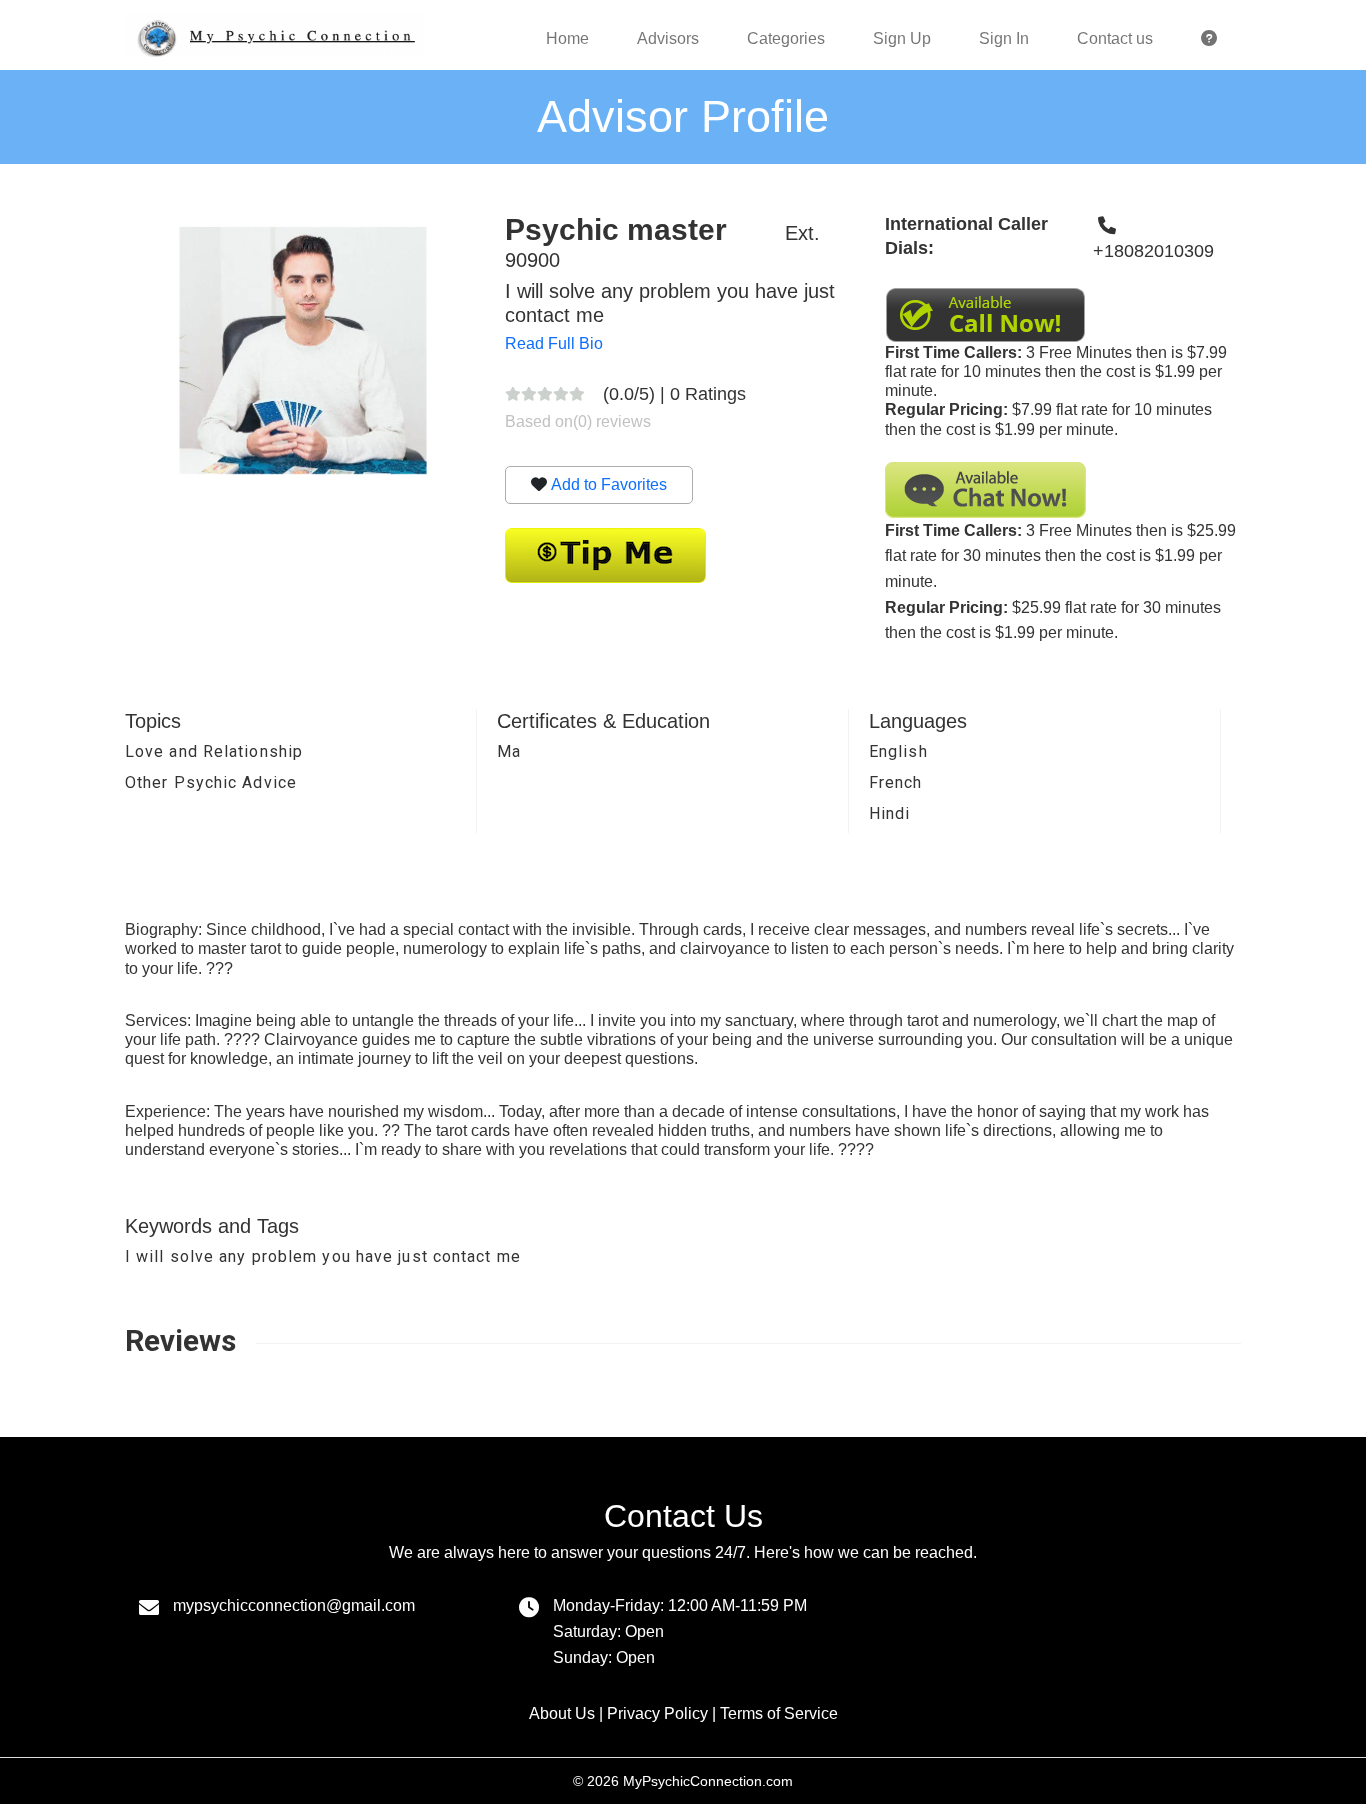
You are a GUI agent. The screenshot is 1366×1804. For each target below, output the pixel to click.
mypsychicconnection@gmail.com (294, 1605)
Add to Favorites (609, 484)
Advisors (668, 38)
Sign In (1004, 38)
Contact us (1115, 38)
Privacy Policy (657, 1713)
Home (567, 38)
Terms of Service (779, 1713)
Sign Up (902, 38)
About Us (562, 1713)
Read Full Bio (554, 343)
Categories (786, 38)
